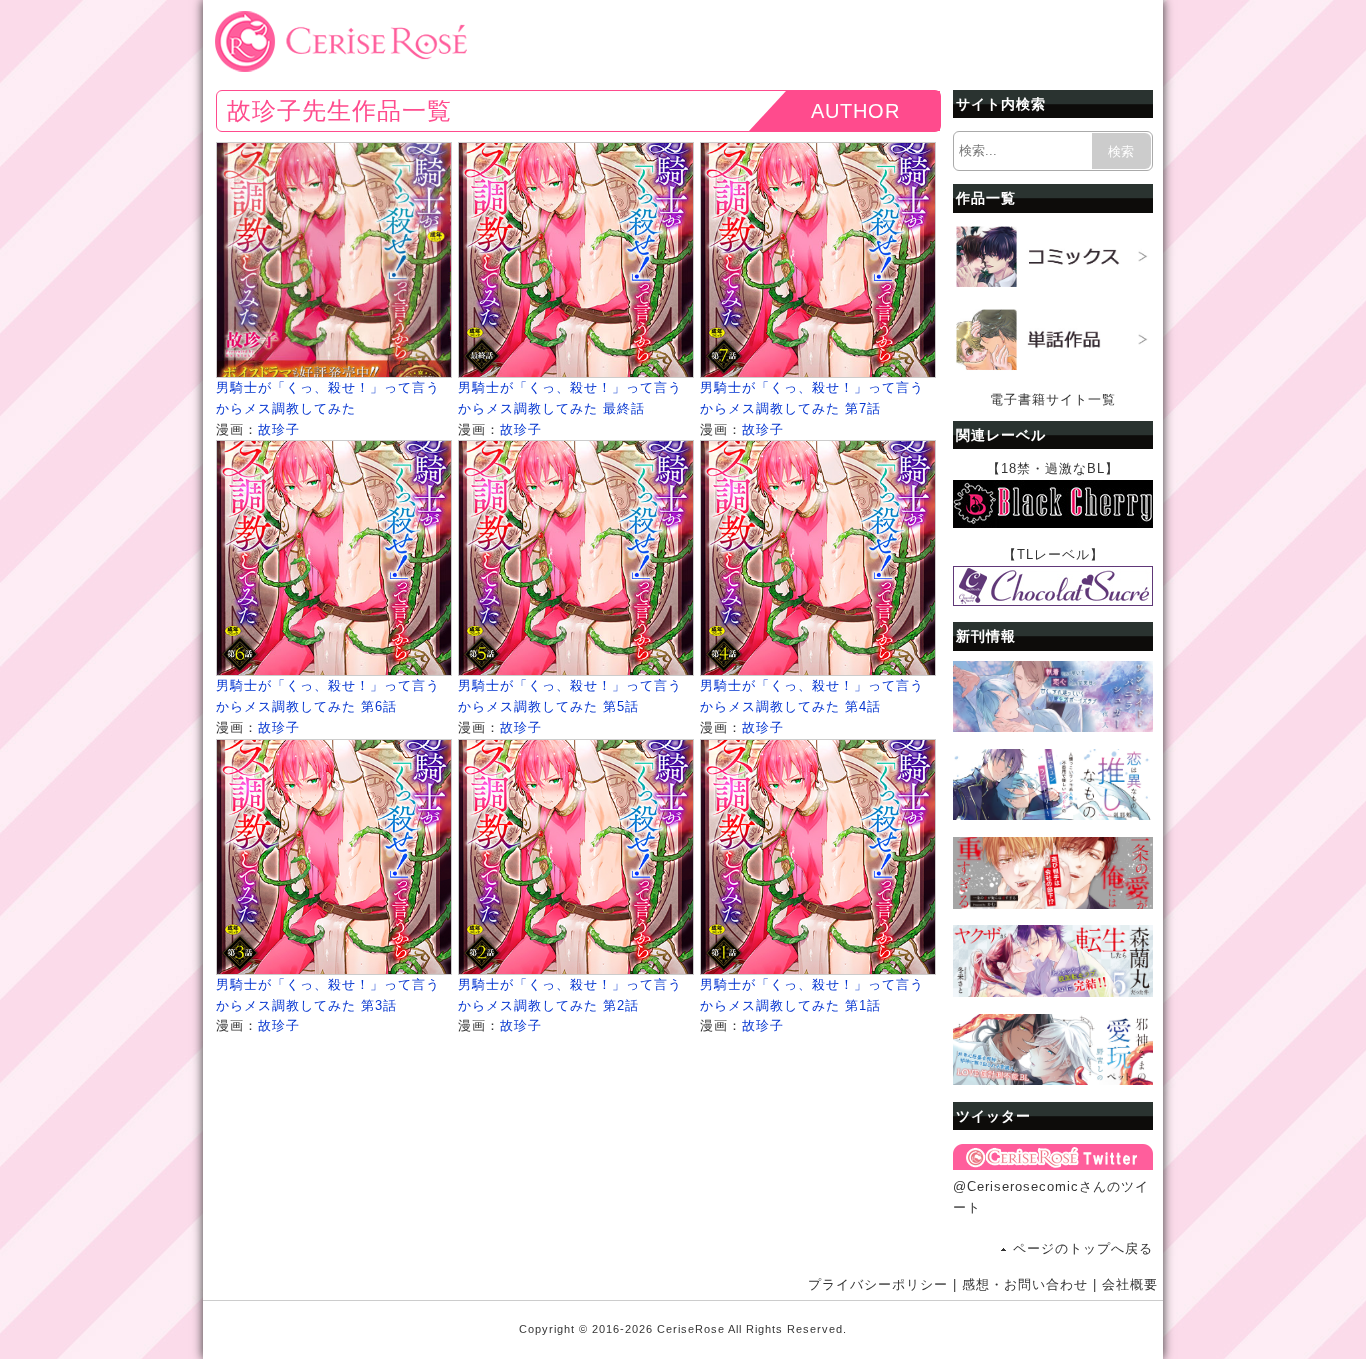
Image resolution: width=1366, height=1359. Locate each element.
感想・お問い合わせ (1025, 1284)
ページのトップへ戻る (1083, 1248)
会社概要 (1130, 1284)
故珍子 (279, 429)
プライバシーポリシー (878, 1284)
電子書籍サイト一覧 (1053, 399)
